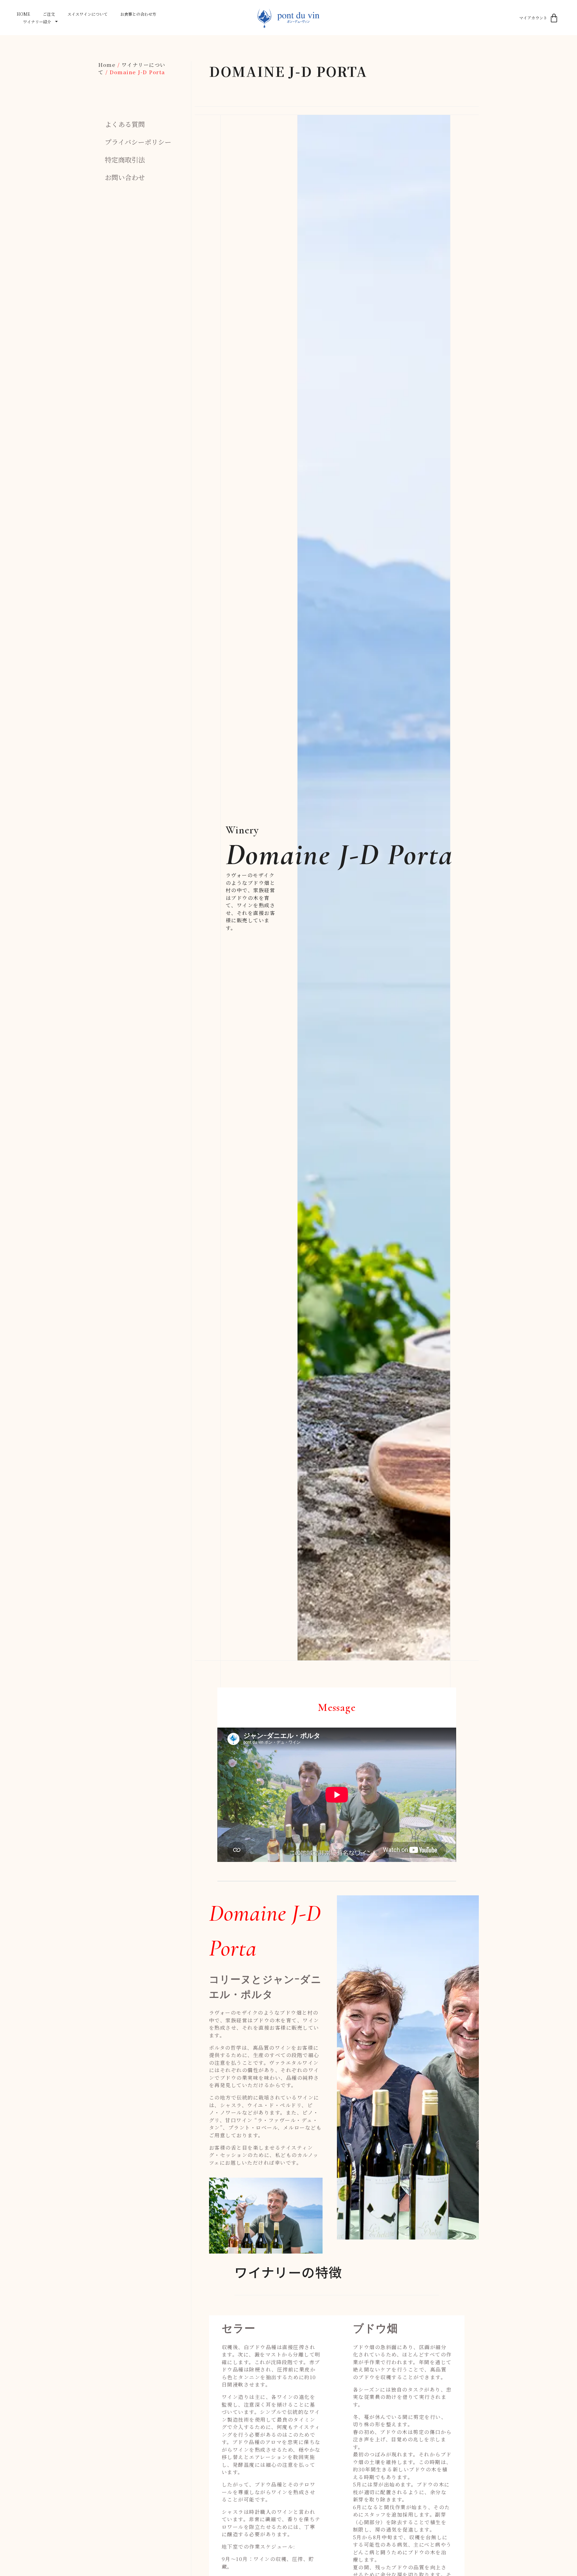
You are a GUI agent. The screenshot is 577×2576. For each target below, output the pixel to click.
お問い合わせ (125, 177)
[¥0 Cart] (554, 18)
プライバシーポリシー (138, 142)
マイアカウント (533, 18)
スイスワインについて (87, 14)
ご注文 (49, 14)
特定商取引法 (125, 160)
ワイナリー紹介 (37, 22)
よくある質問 (125, 124)
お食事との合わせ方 (138, 14)
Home (23, 14)
